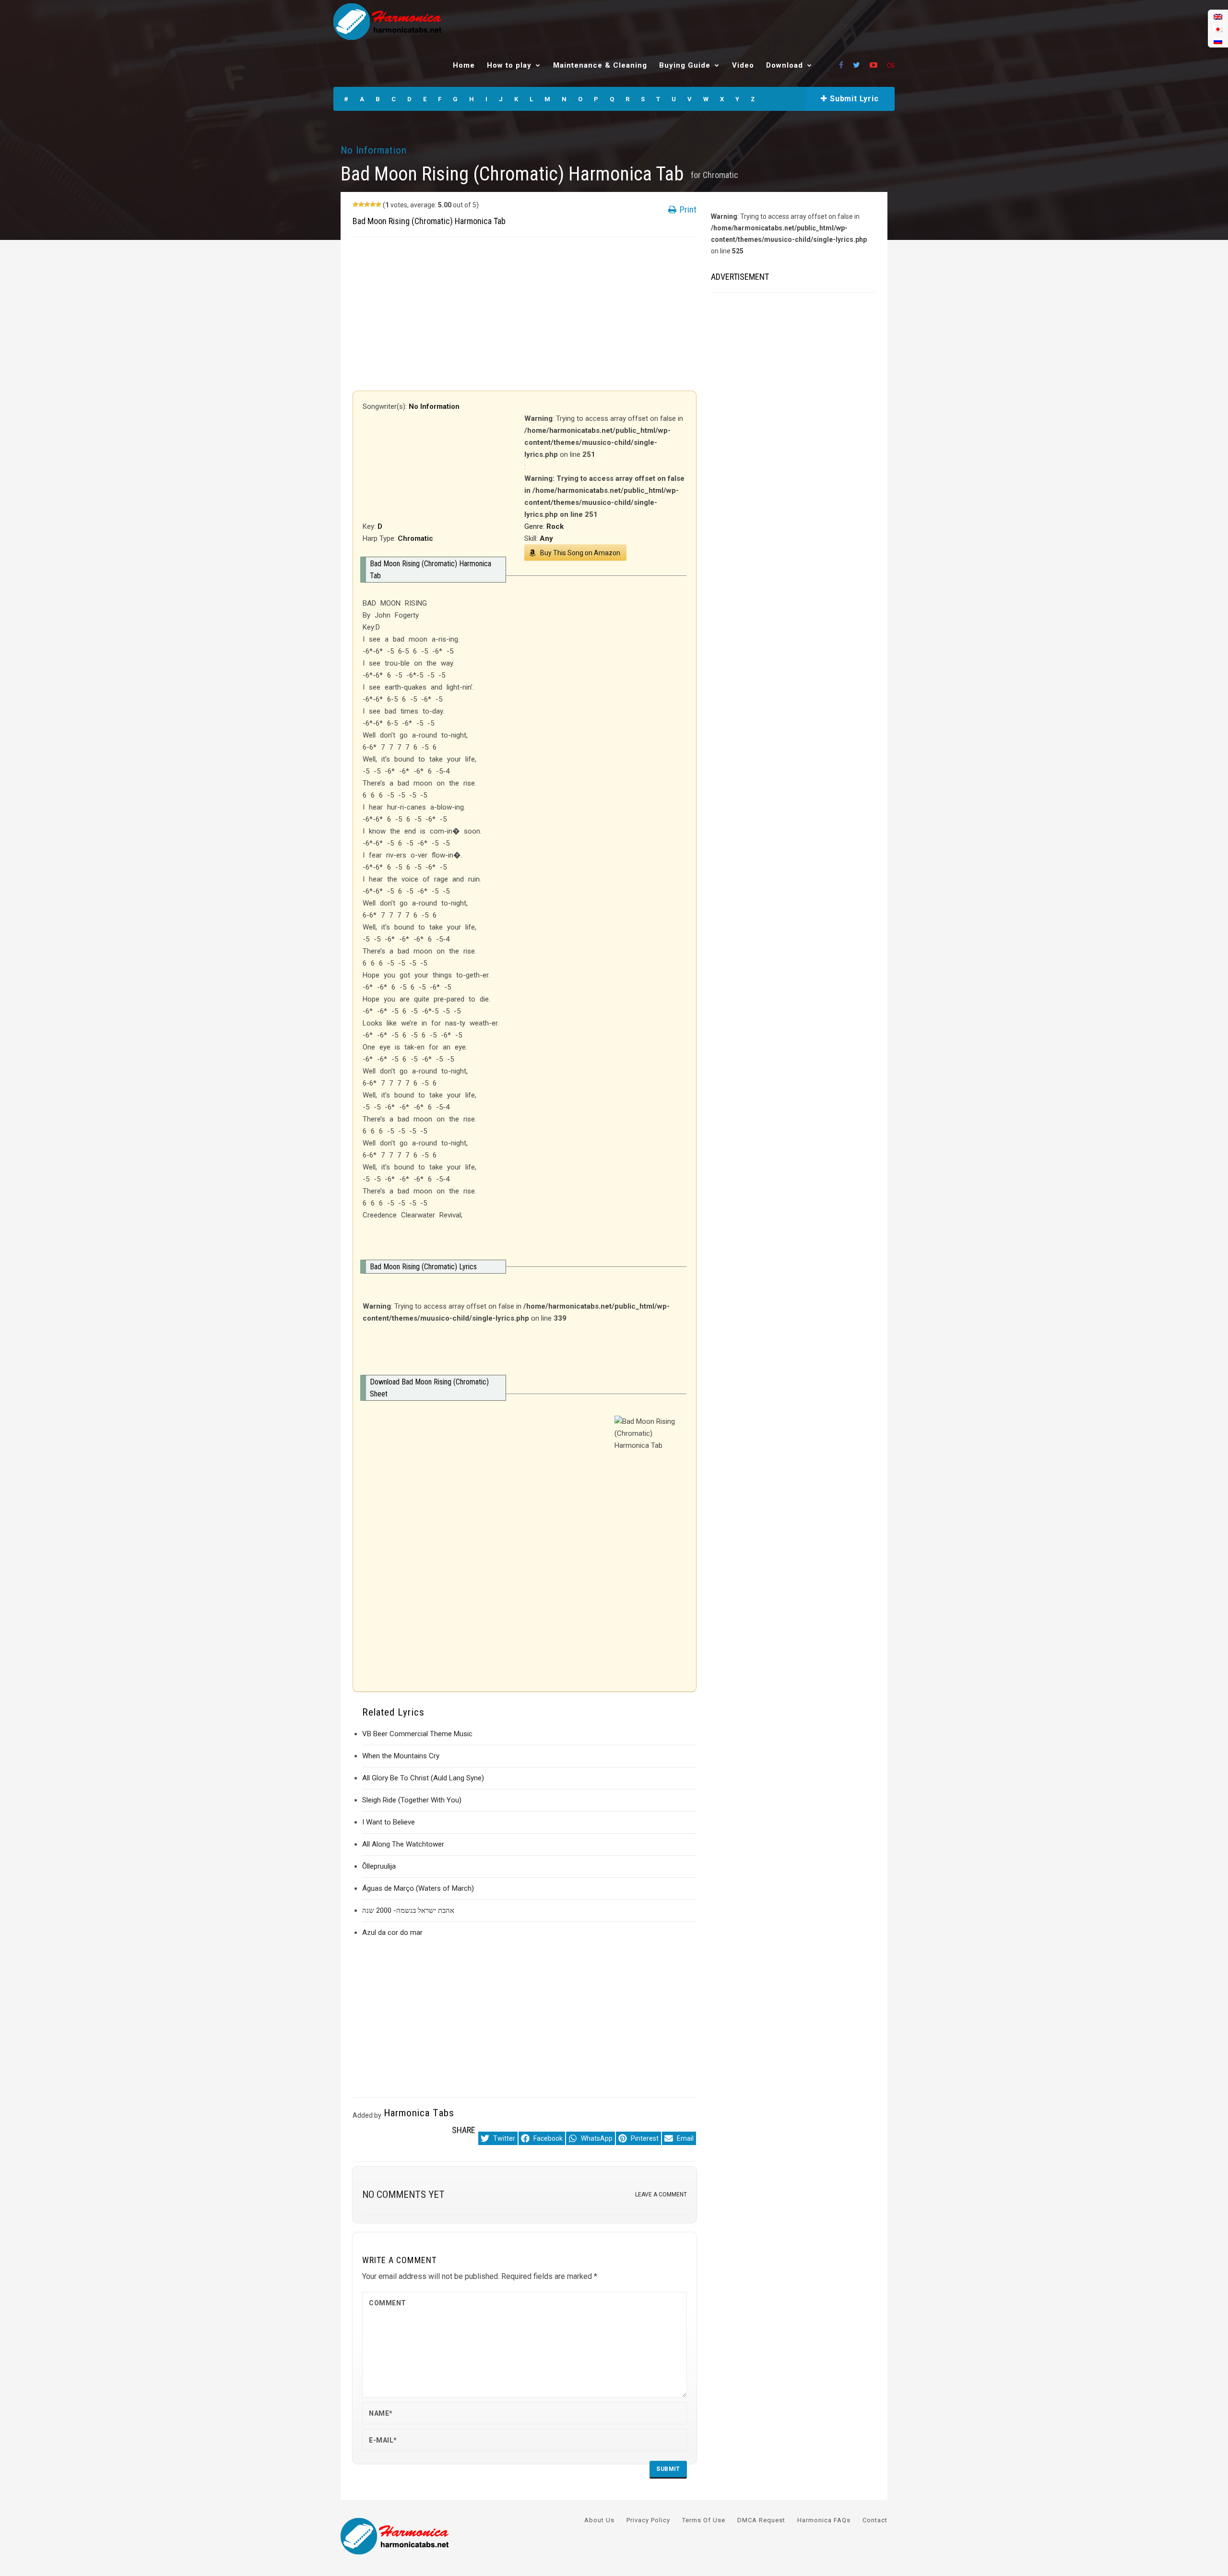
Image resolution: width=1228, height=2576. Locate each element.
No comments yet (403, 2194)
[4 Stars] (373, 204)
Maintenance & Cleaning (600, 65)
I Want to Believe (389, 1822)
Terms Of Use (704, 2520)
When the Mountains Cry (401, 1756)
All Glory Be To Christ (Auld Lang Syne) (423, 1778)
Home (464, 65)
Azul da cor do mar (392, 1932)
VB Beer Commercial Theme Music (417, 1734)
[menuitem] (1218, 17)
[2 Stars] (361, 204)
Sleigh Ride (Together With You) (412, 1800)
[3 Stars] (367, 204)
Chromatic (720, 175)
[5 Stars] (378, 204)
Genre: (535, 526)
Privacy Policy (648, 2520)
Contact (875, 2520)
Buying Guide (685, 65)
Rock (555, 526)
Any (546, 538)
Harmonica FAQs (824, 2520)
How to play (509, 65)
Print (687, 209)
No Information (374, 150)
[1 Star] (355, 204)
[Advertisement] (525, 314)
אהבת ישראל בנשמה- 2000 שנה (408, 1910)
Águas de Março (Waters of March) (418, 1888)
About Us (599, 2520)
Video (743, 65)
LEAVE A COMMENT (661, 2194)
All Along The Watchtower (403, 1844)
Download (785, 65)
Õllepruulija (379, 1866)
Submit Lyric (853, 99)
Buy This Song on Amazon (580, 553)
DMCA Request (761, 2520)
